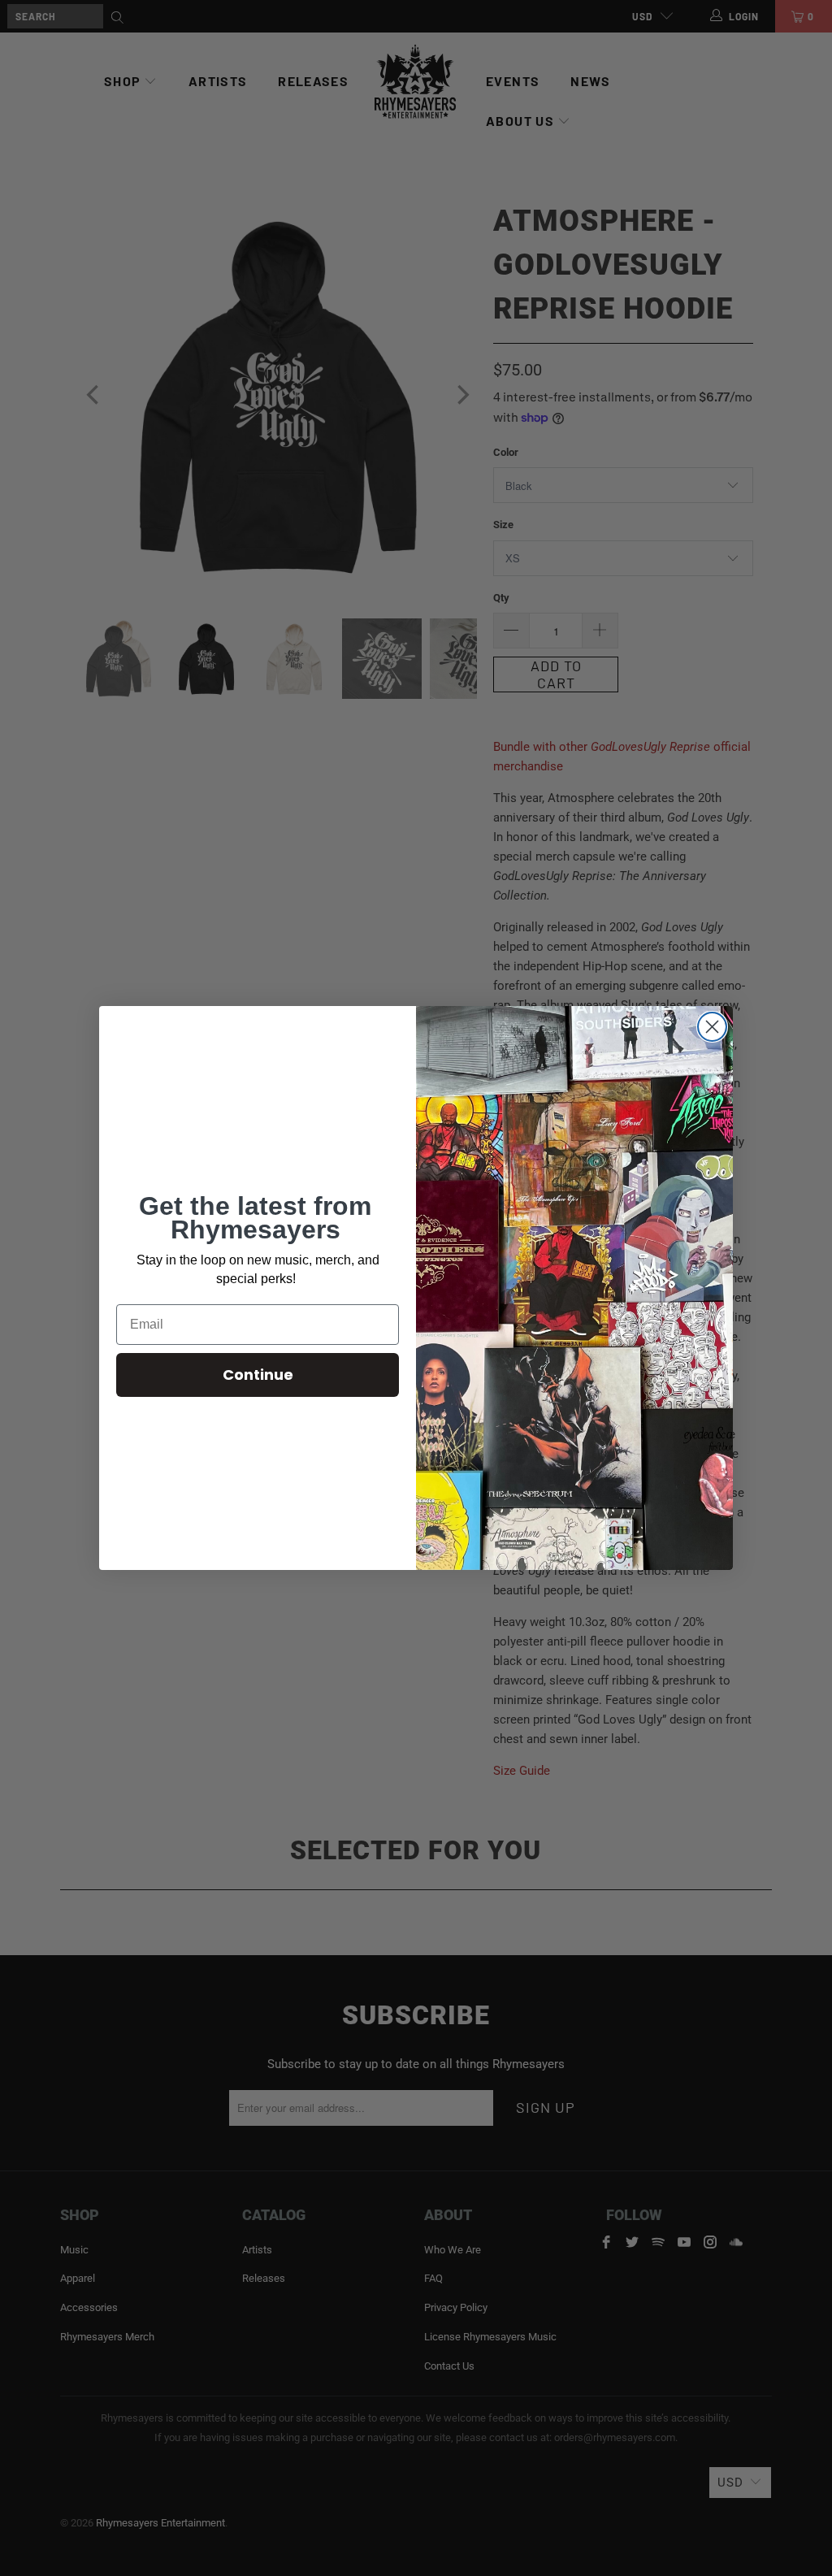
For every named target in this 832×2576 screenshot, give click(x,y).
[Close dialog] (712, 1027)
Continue (258, 1375)
